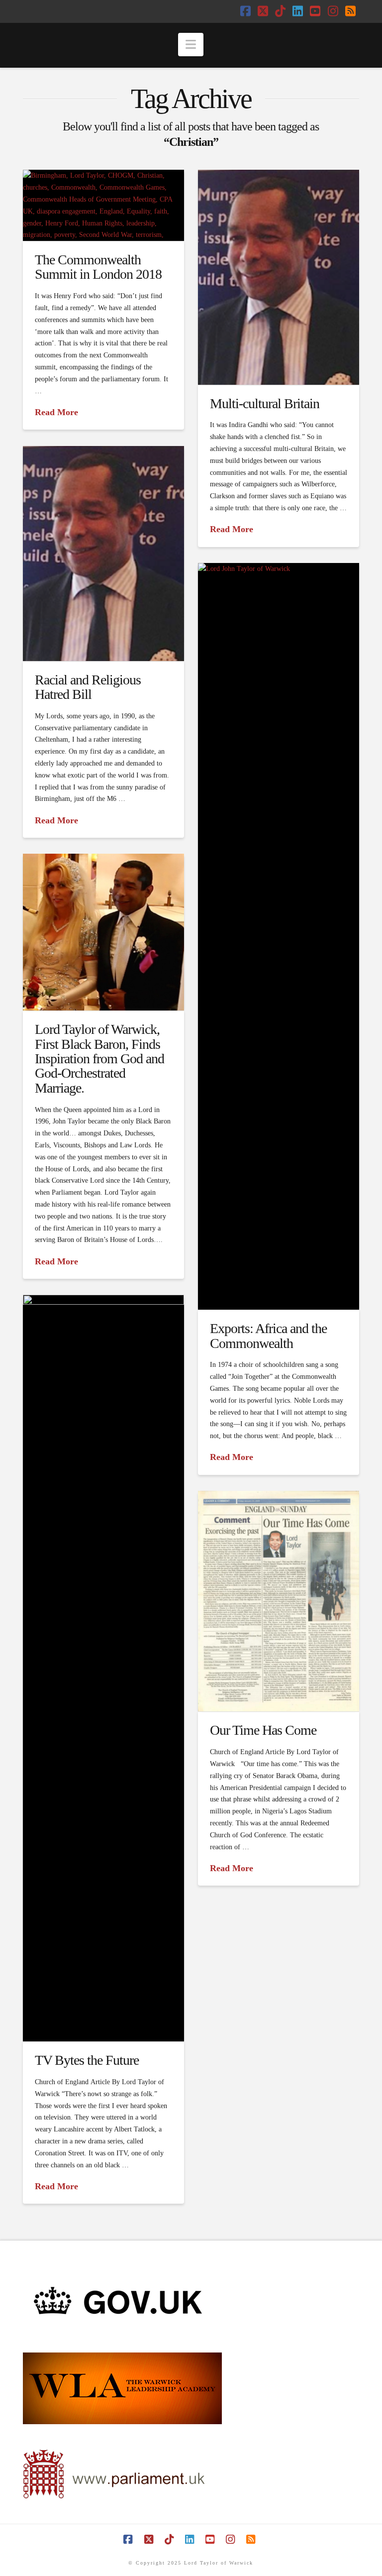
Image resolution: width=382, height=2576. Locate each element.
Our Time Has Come (263, 1730)
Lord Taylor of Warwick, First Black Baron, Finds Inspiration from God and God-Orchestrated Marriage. (99, 1059)
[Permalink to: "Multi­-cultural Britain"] (279, 277)
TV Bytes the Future (87, 2060)
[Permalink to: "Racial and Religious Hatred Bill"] (103, 553)
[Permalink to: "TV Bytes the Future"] (103, 1668)
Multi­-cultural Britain (265, 403)
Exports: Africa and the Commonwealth (268, 1336)
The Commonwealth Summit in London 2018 (98, 267)
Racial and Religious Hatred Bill (88, 687)
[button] (191, 45)
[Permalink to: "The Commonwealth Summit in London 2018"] (103, 205)
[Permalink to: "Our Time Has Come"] (279, 1601)
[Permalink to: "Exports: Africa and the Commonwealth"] (279, 936)
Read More (56, 412)
